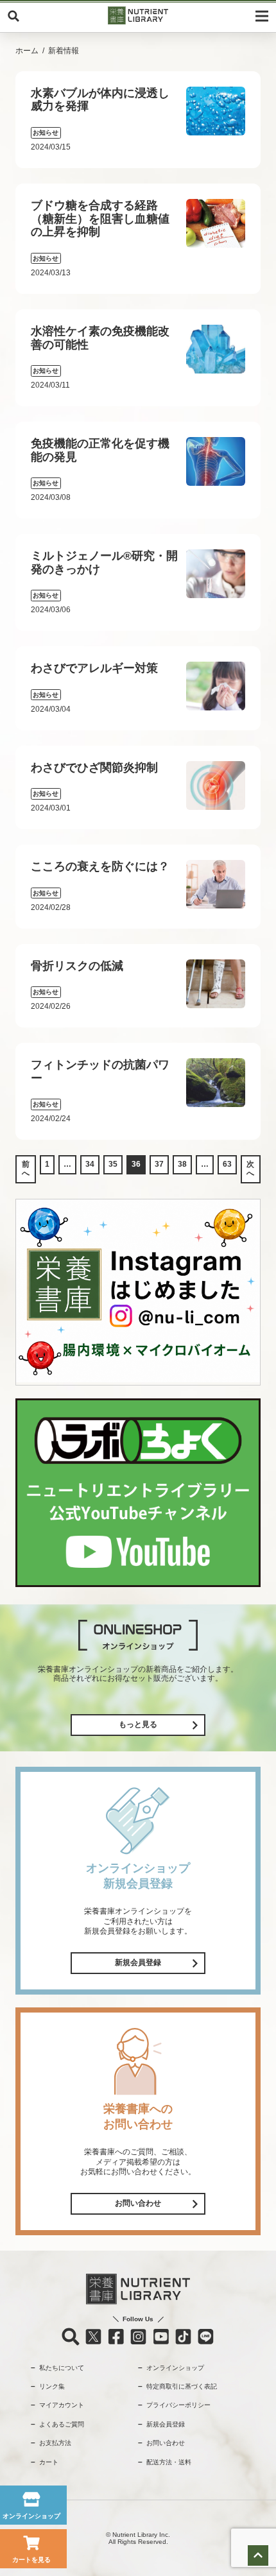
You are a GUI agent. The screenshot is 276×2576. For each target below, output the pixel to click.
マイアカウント (62, 2405)
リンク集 (52, 2386)
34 (90, 1164)
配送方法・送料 (169, 2462)
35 (113, 1164)
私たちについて (62, 2368)
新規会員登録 (138, 1962)
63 (227, 1164)
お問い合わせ (138, 2203)
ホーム (27, 51)
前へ (26, 1169)
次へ (250, 1169)
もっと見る (138, 1724)
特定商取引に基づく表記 (182, 2386)
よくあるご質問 (62, 2424)
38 (182, 1164)
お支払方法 (55, 2443)
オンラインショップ (175, 2368)
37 (159, 1164)
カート (49, 2462)
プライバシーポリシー (178, 2405)
